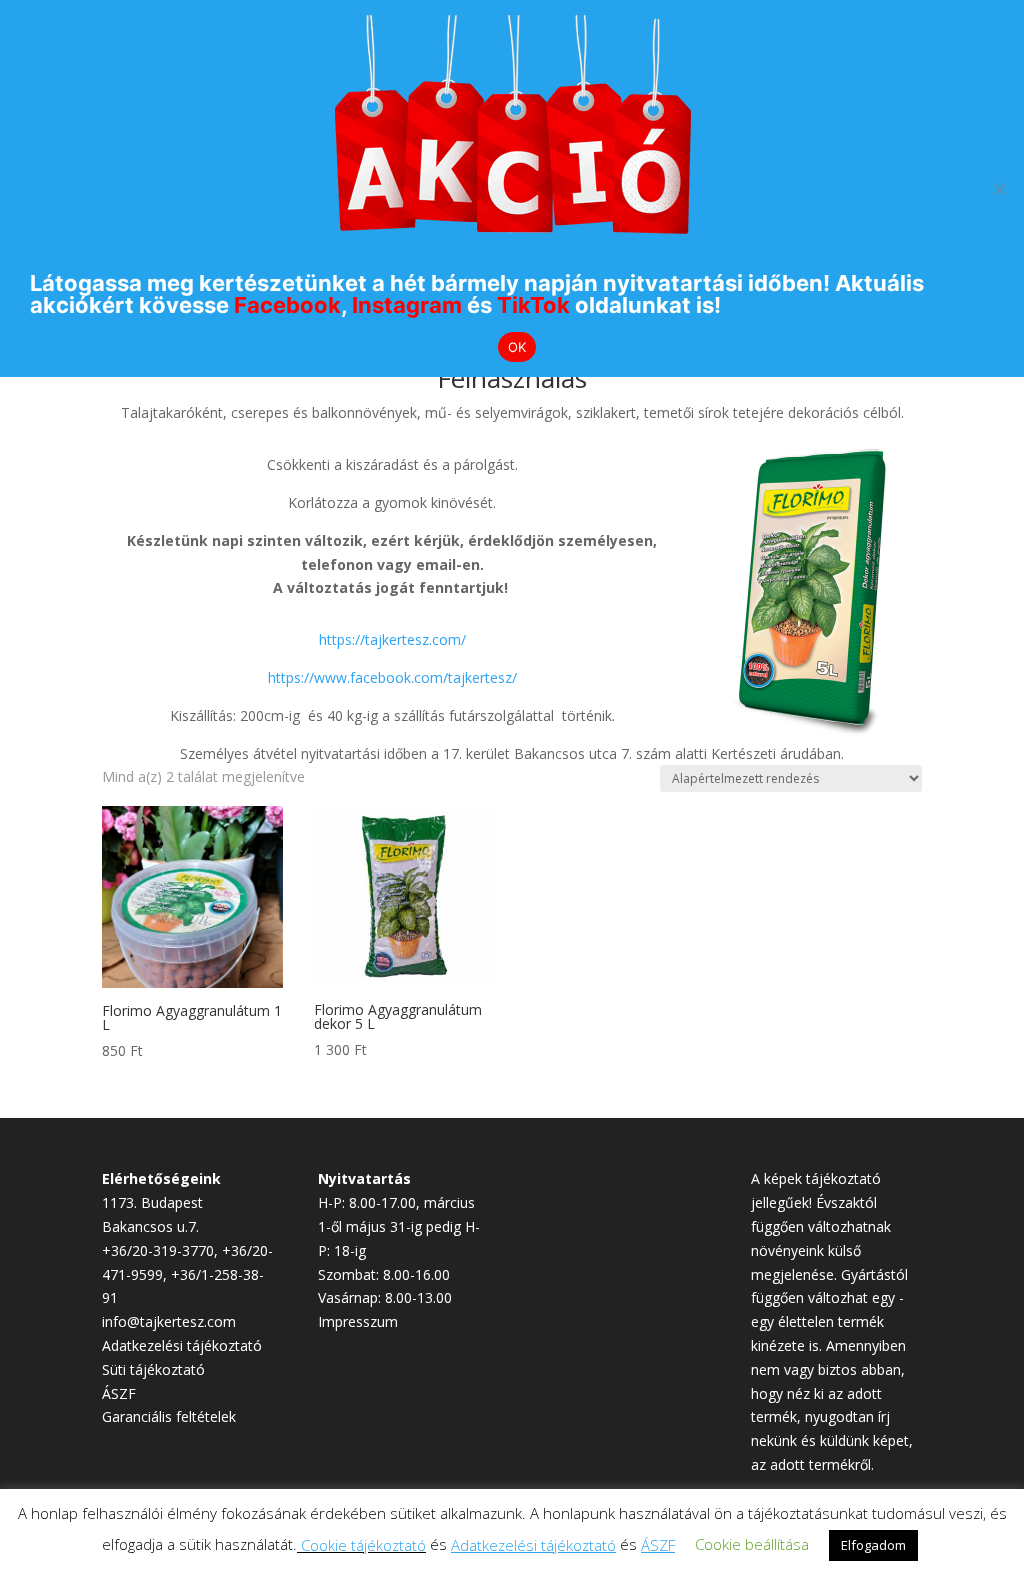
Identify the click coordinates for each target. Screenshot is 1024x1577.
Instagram (407, 305)
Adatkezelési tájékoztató (182, 1345)
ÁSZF (119, 1393)
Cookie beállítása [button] (752, 1544)
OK (517, 347)
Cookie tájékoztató (363, 1545)
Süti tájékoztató (153, 1369)
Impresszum (358, 1321)
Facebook (287, 305)
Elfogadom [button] (873, 1545)
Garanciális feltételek (169, 1416)
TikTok (533, 305)
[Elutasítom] (999, 189)
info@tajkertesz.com (169, 1321)
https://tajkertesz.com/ (392, 639)
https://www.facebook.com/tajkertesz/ (392, 677)
